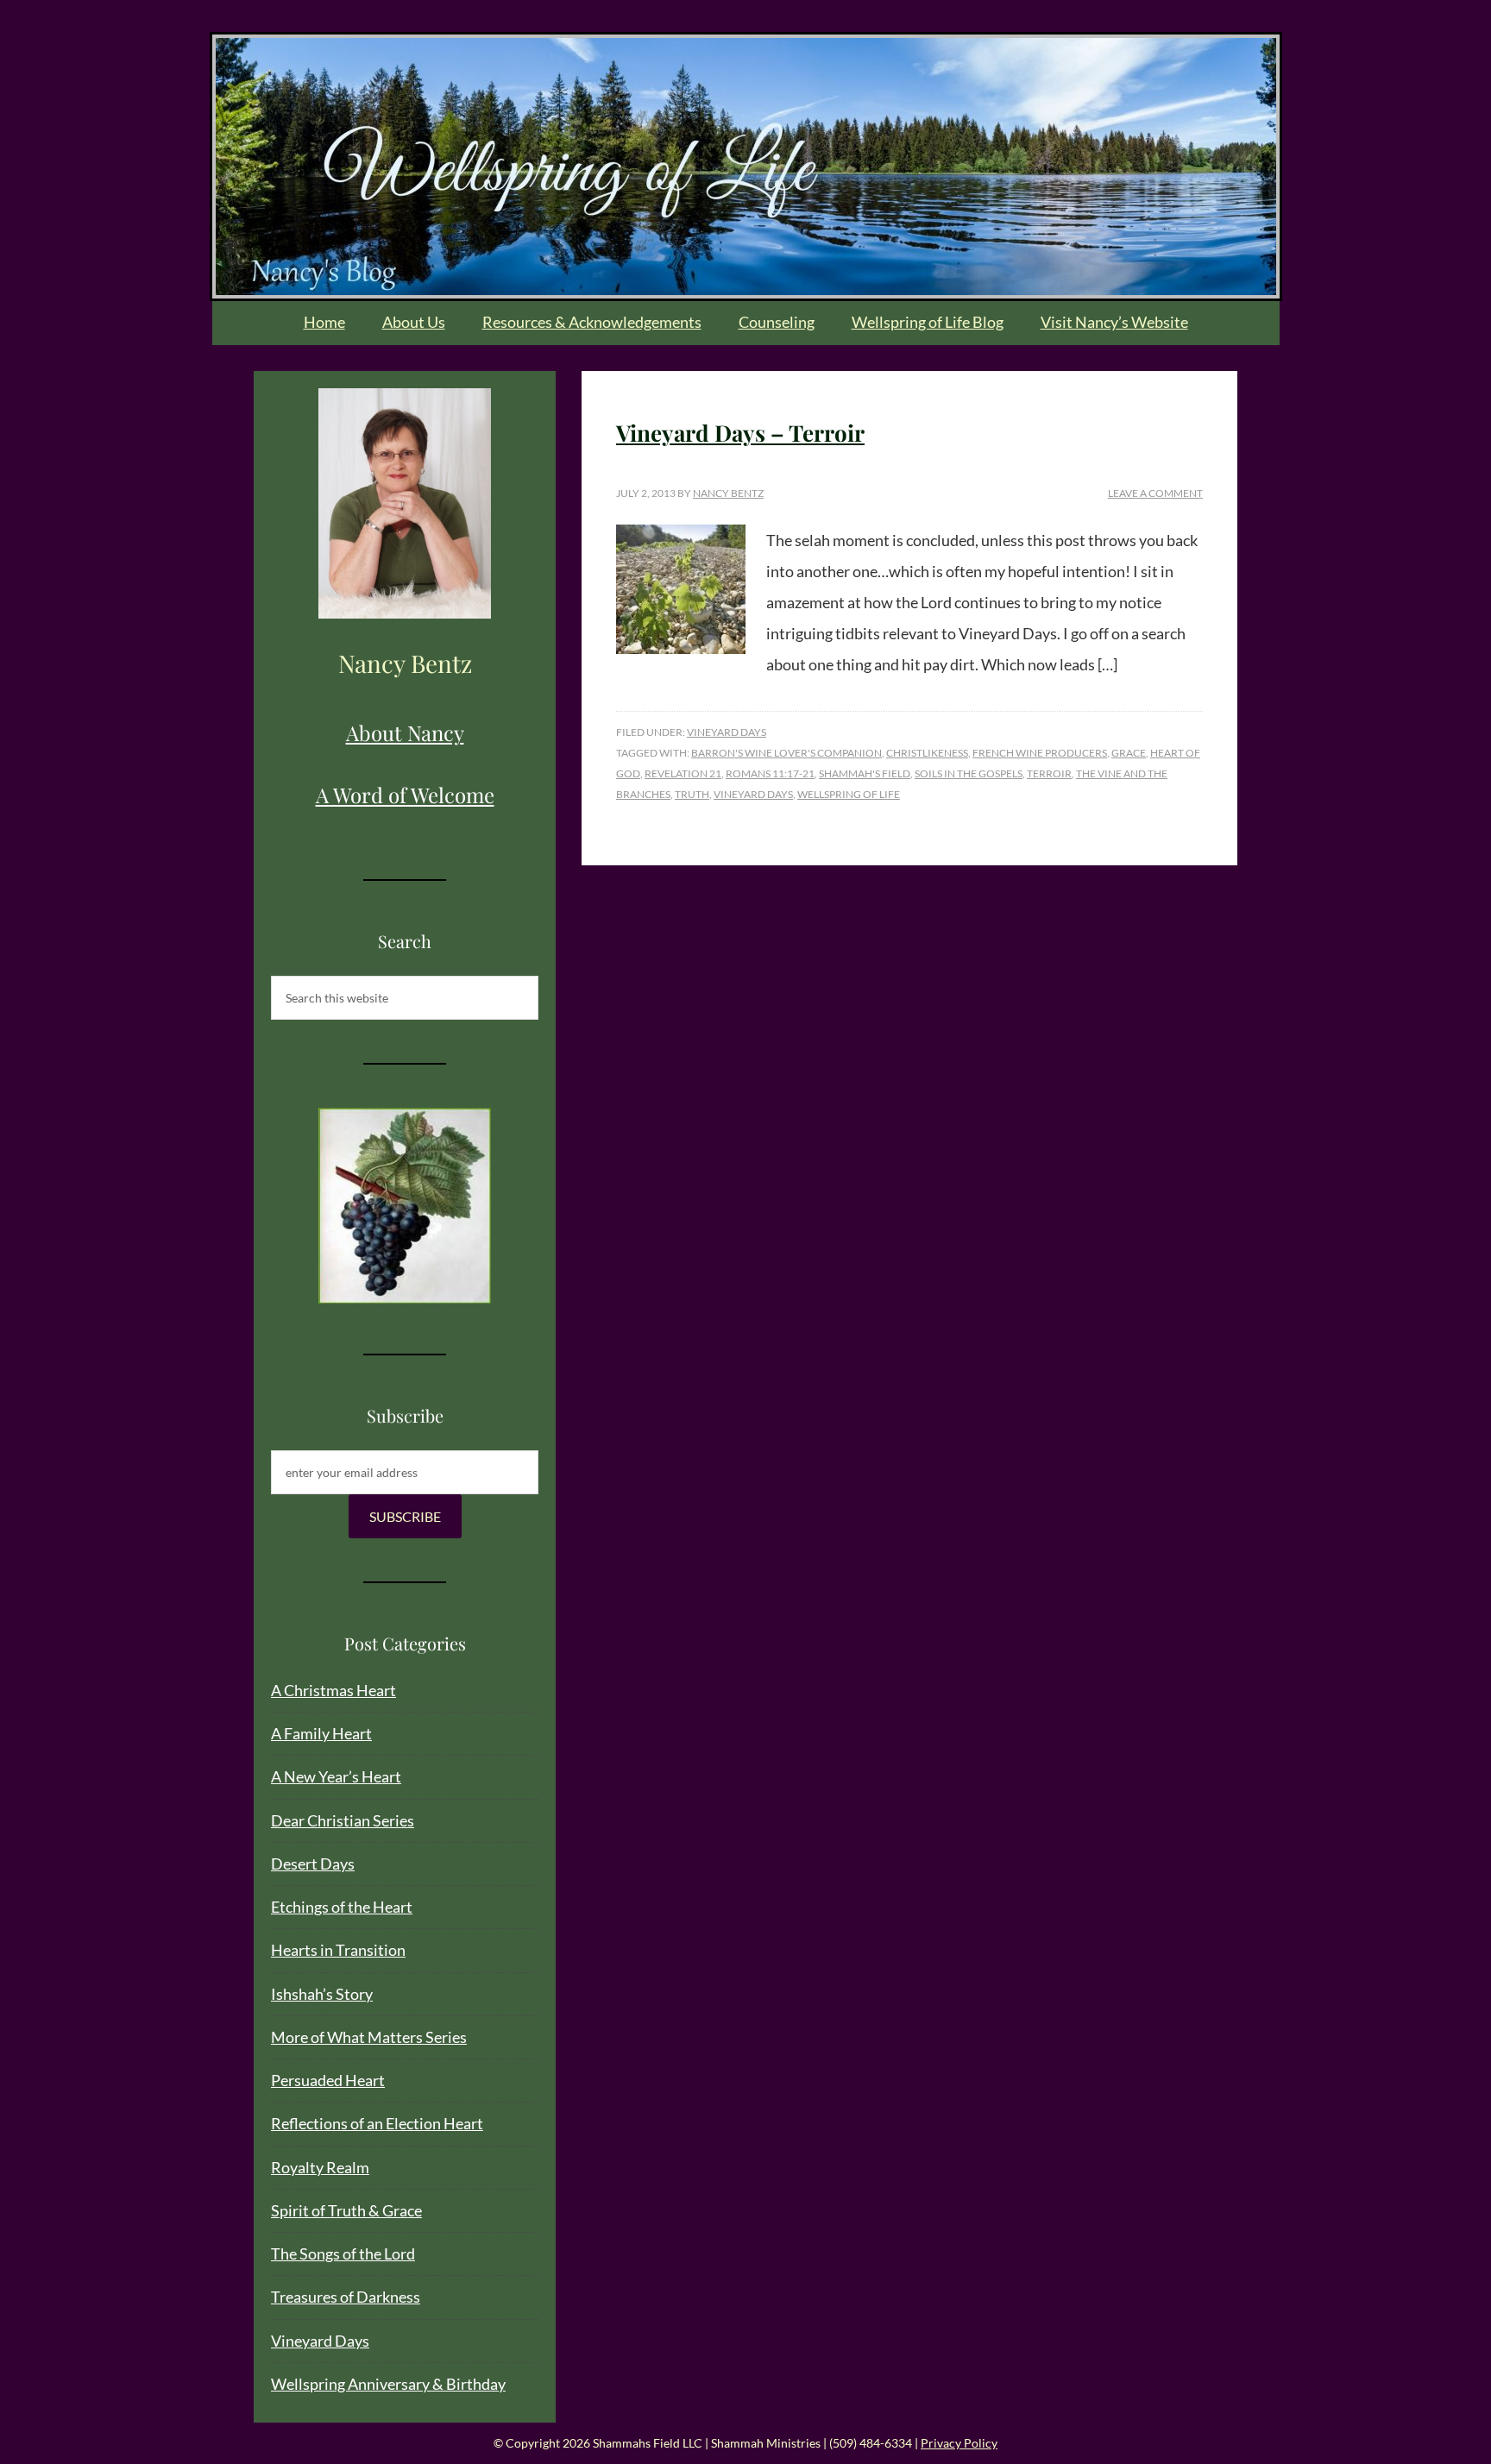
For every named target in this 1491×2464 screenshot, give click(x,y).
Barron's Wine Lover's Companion (786, 753)
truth (692, 794)
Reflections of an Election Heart (377, 2123)
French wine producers (1040, 753)
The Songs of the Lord (343, 2253)
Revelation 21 (683, 773)
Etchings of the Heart (342, 1907)
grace (1129, 753)
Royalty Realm (320, 2167)
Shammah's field (865, 773)
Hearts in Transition (338, 1950)
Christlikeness (927, 753)
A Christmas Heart (333, 1690)
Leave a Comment (1155, 493)
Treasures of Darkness (346, 2297)
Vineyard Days (727, 732)
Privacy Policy (959, 2443)
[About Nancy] (405, 503)
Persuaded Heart (328, 2080)
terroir (1049, 773)
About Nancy (405, 732)
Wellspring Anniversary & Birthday (388, 2384)
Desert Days (313, 1864)
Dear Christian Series (343, 1820)
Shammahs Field (746, 167)
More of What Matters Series (369, 2037)
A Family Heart (321, 1733)
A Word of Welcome (405, 795)
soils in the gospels (969, 773)
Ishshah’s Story (322, 1994)
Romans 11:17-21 (770, 773)
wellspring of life (849, 794)
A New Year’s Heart (336, 1776)
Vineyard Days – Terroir (740, 433)
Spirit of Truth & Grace (346, 2210)
